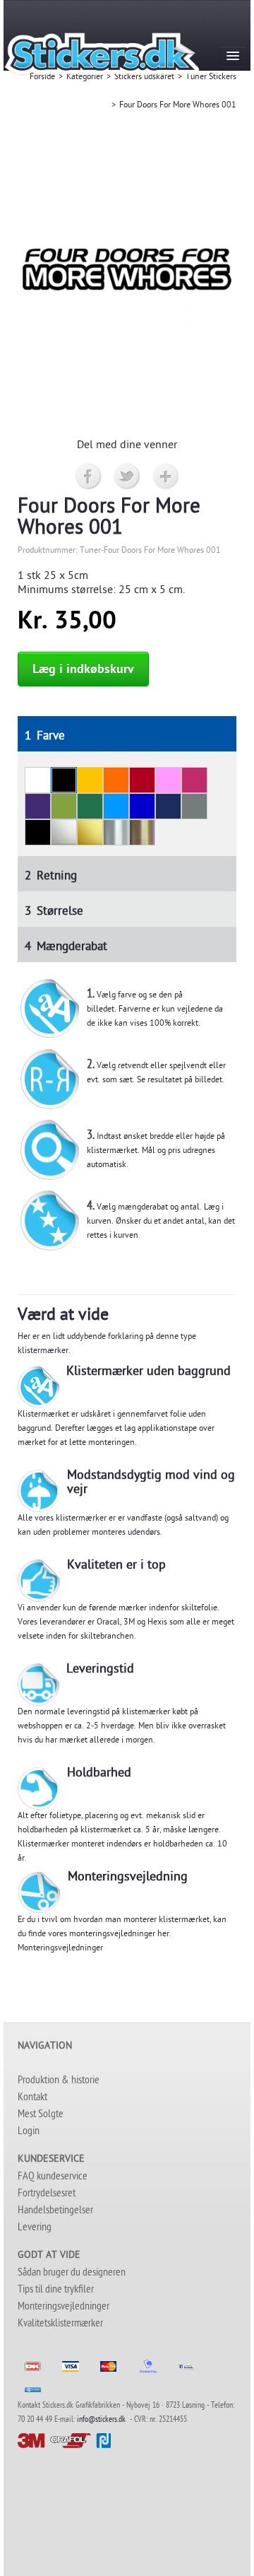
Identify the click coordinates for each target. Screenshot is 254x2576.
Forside (42, 78)
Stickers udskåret (144, 78)
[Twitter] (127, 477)
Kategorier (85, 78)
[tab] (127, 734)
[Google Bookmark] (166, 477)
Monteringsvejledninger (60, 1949)
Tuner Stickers (211, 78)
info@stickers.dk (101, 2420)
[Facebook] (89, 477)
